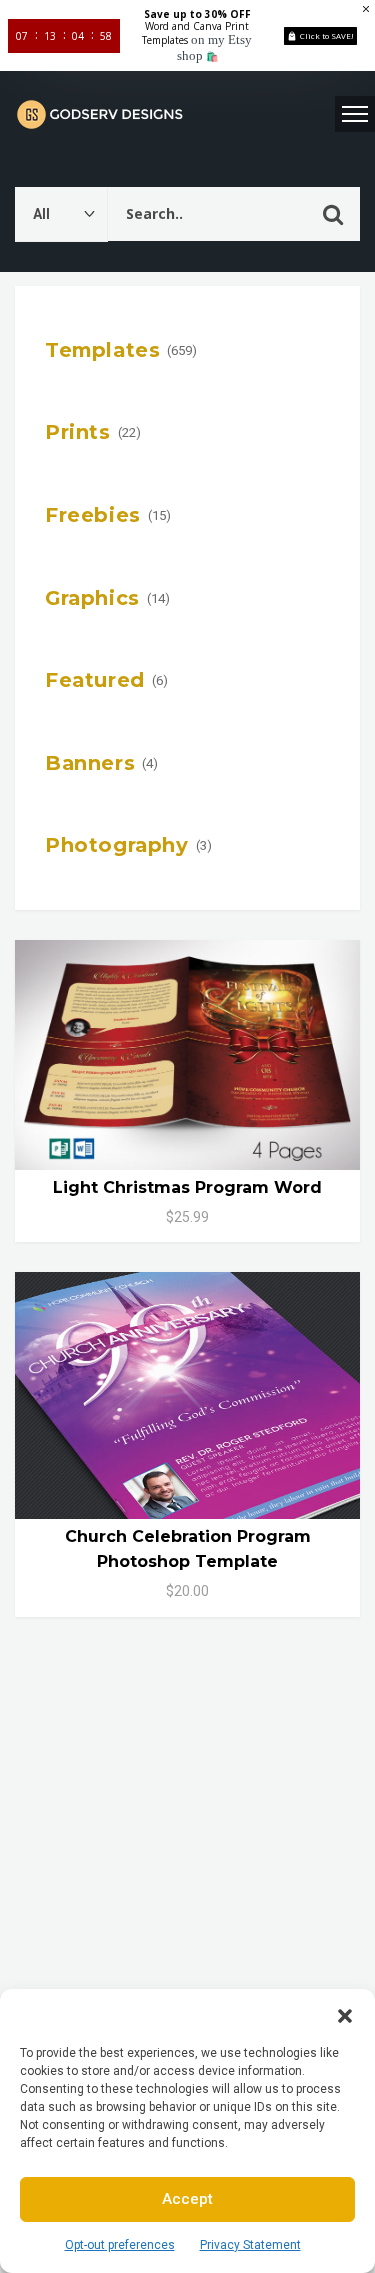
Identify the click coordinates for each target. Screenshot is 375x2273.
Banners (90, 763)
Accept (187, 2199)
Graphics (92, 598)
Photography (117, 845)
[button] (345, 2014)
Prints (78, 432)
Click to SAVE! (327, 35)
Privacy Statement (250, 2245)
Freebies (93, 515)
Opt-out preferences (120, 2245)
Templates (102, 350)
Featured (95, 680)
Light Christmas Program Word (187, 1187)
